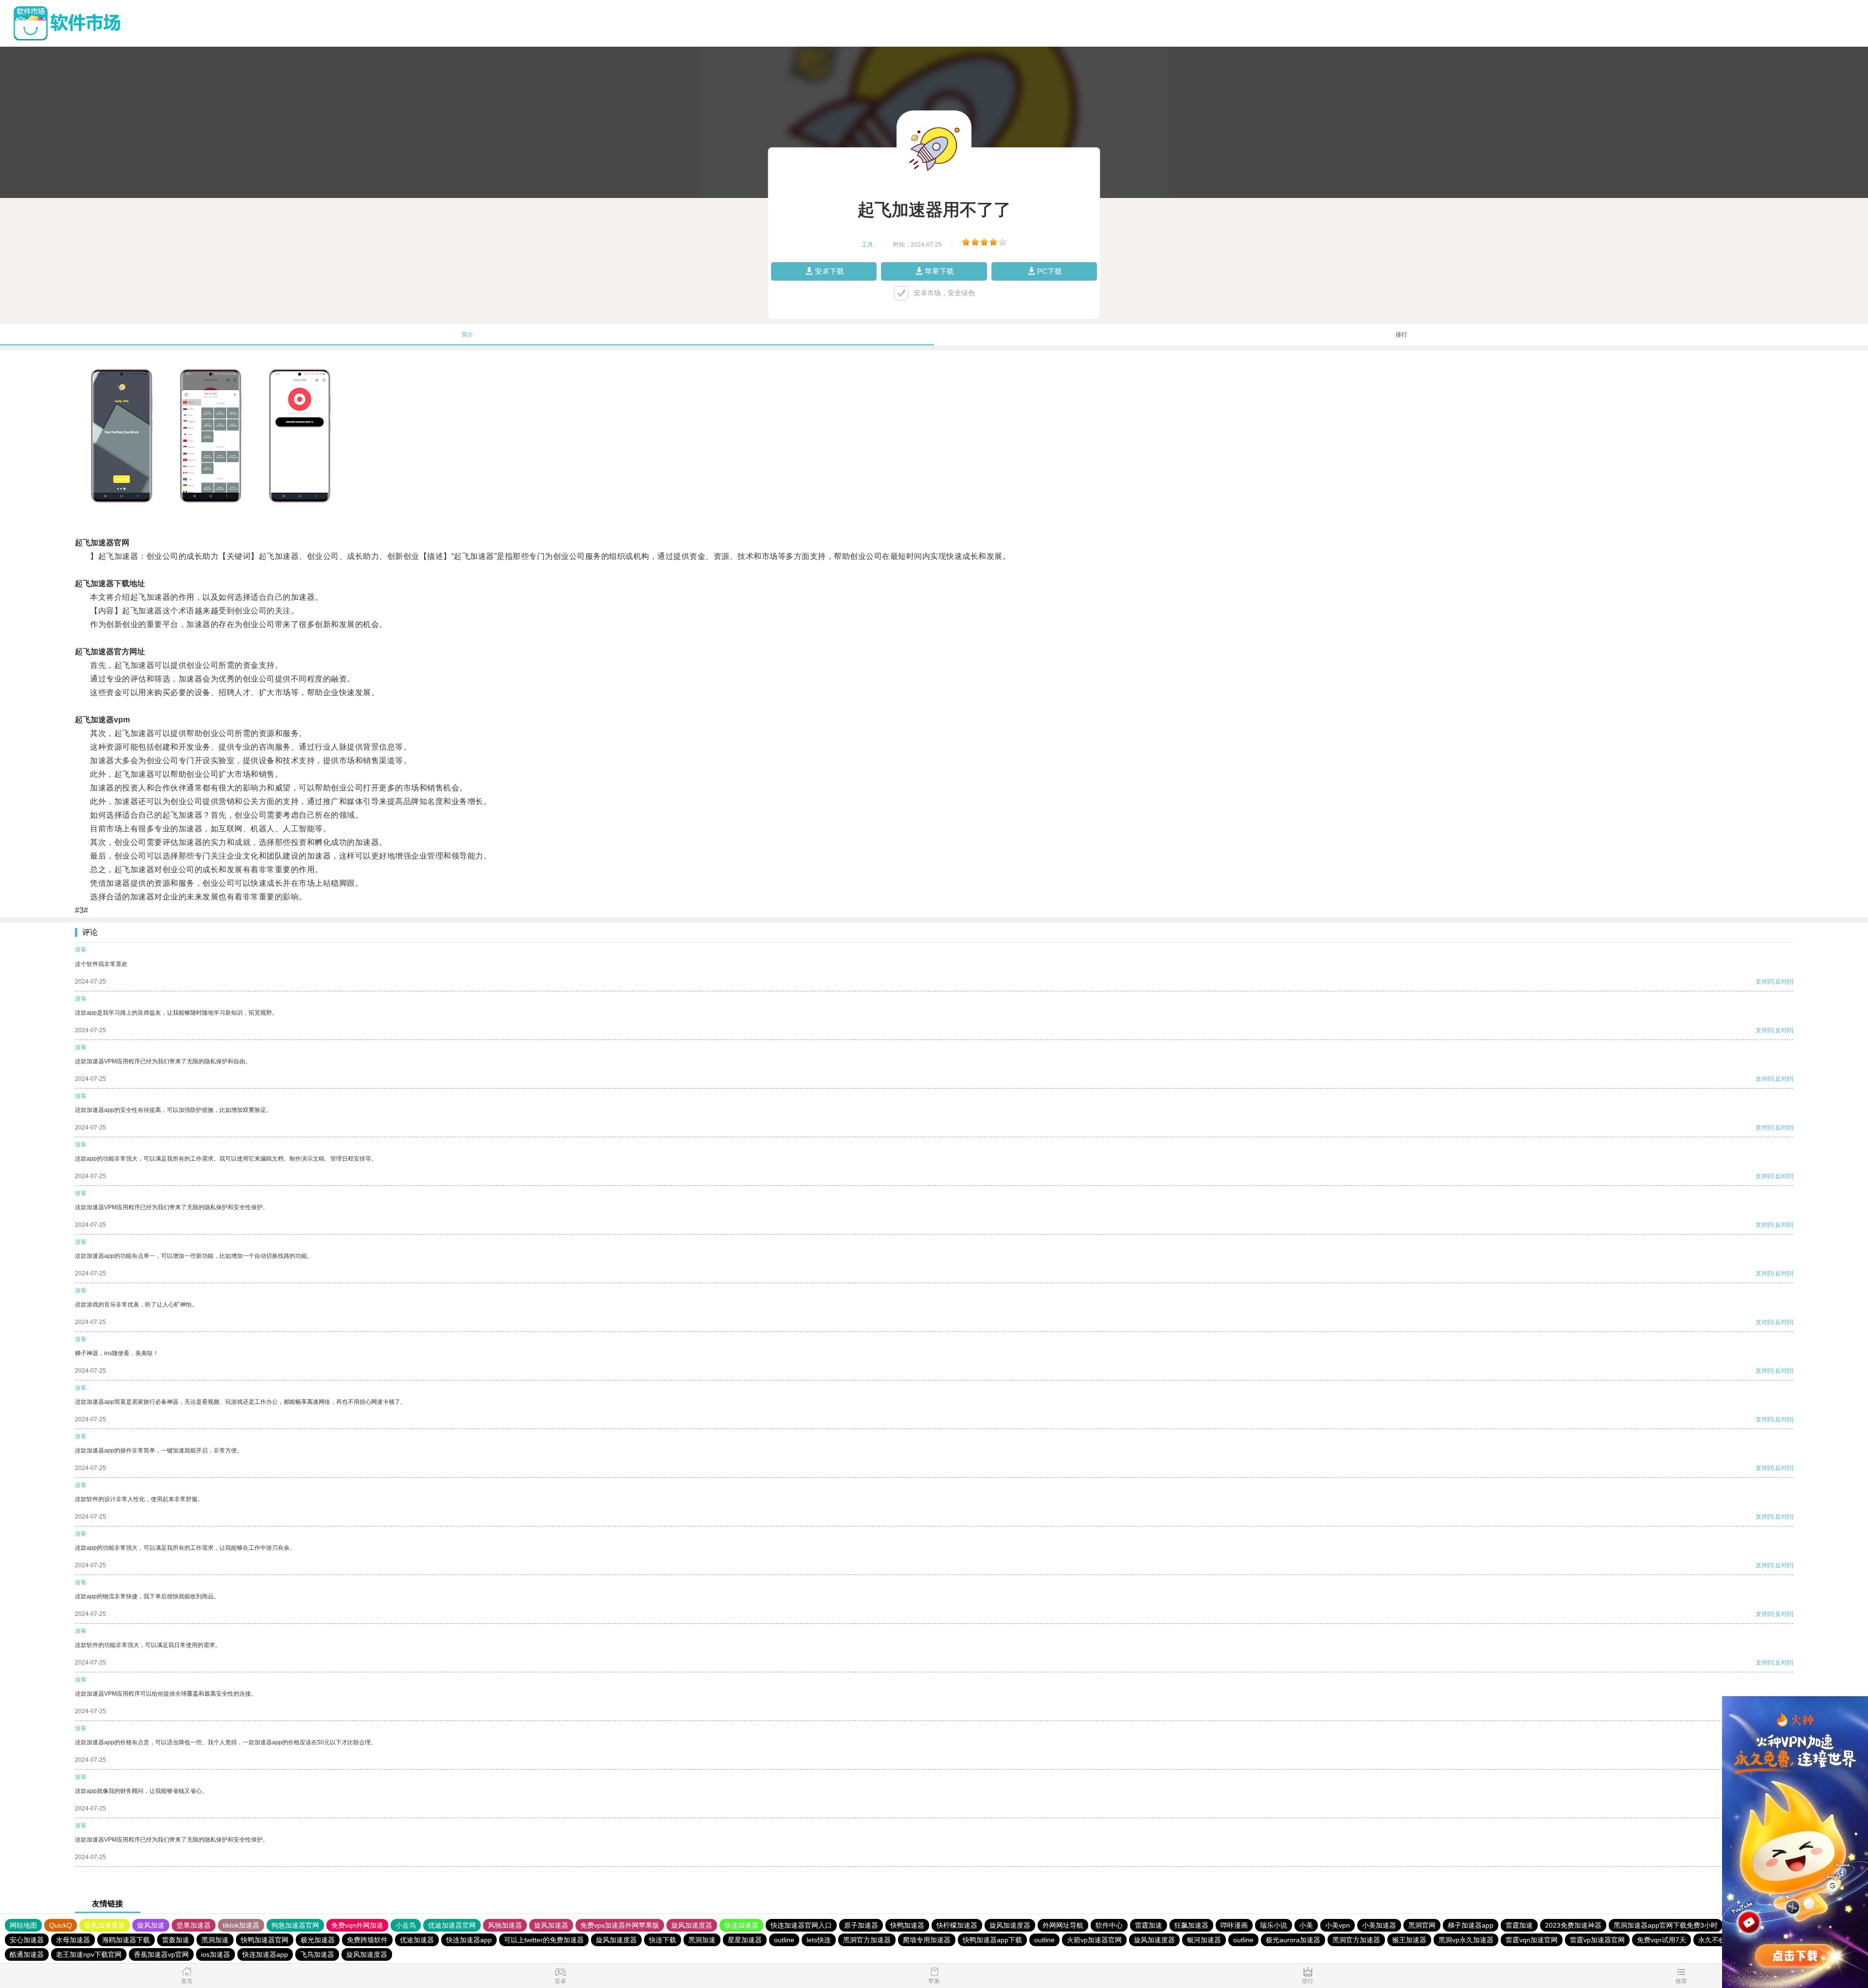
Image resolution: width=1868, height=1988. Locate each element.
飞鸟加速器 (317, 1954)
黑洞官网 (1422, 1925)
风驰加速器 (505, 1925)
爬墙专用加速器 (927, 1940)
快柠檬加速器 (957, 1925)
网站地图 (23, 1925)
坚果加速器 (194, 1925)
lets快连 (819, 1940)
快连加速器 (741, 1925)
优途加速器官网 (452, 1925)
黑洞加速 (215, 1940)
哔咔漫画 (1234, 1925)
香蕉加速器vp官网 (161, 1954)
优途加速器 (417, 1940)
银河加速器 (1204, 1940)
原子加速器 (861, 1925)
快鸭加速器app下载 (992, 1940)
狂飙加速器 (1191, 1925)
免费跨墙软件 (367, 1940)
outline (784, 1940)
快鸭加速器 (907, 1925)
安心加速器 (27, 1940)
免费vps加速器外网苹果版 (620, 1925)
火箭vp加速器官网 (1094, 1940)
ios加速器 (216, 1954)
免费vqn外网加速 (357, 1925)
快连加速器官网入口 (801, 1925)
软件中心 (1109, 1925)
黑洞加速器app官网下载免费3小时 (1666, 1925)
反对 (1781, 982)
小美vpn (1338, 1925)
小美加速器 (1379, 1925)
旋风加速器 (551, 1925)
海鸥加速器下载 (126, 1940)
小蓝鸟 (406, 1925)
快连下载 (663, 1940)
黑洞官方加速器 (867, 1940)
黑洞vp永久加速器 (1466, 1940)
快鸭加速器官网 (265, 1940)
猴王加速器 (1409, 1940)
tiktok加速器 (241, 1925)
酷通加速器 (27, 1954)
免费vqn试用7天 (1661, 1940)
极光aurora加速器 (1293, 1940)
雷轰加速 (176, 1940)
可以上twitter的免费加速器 (544, 1940)
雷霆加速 (1149, 1925)
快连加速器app (469, 1940)
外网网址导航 (1063, 1925)
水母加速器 (73, 1940)
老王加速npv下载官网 (89, 1954)
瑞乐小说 (1274, 1925)
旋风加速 (151, 1925)
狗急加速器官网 (295, 1925)
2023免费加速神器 (1573, 1925)
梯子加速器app (1471, 1925)
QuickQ (61, 1925)
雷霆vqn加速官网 (1532, 1940)
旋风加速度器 (105, 1925)
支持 (1761, 982)
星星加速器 (745, 1940)
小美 (1306, 1925)
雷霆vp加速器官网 (1597, 1940)
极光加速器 (318, 1940)
